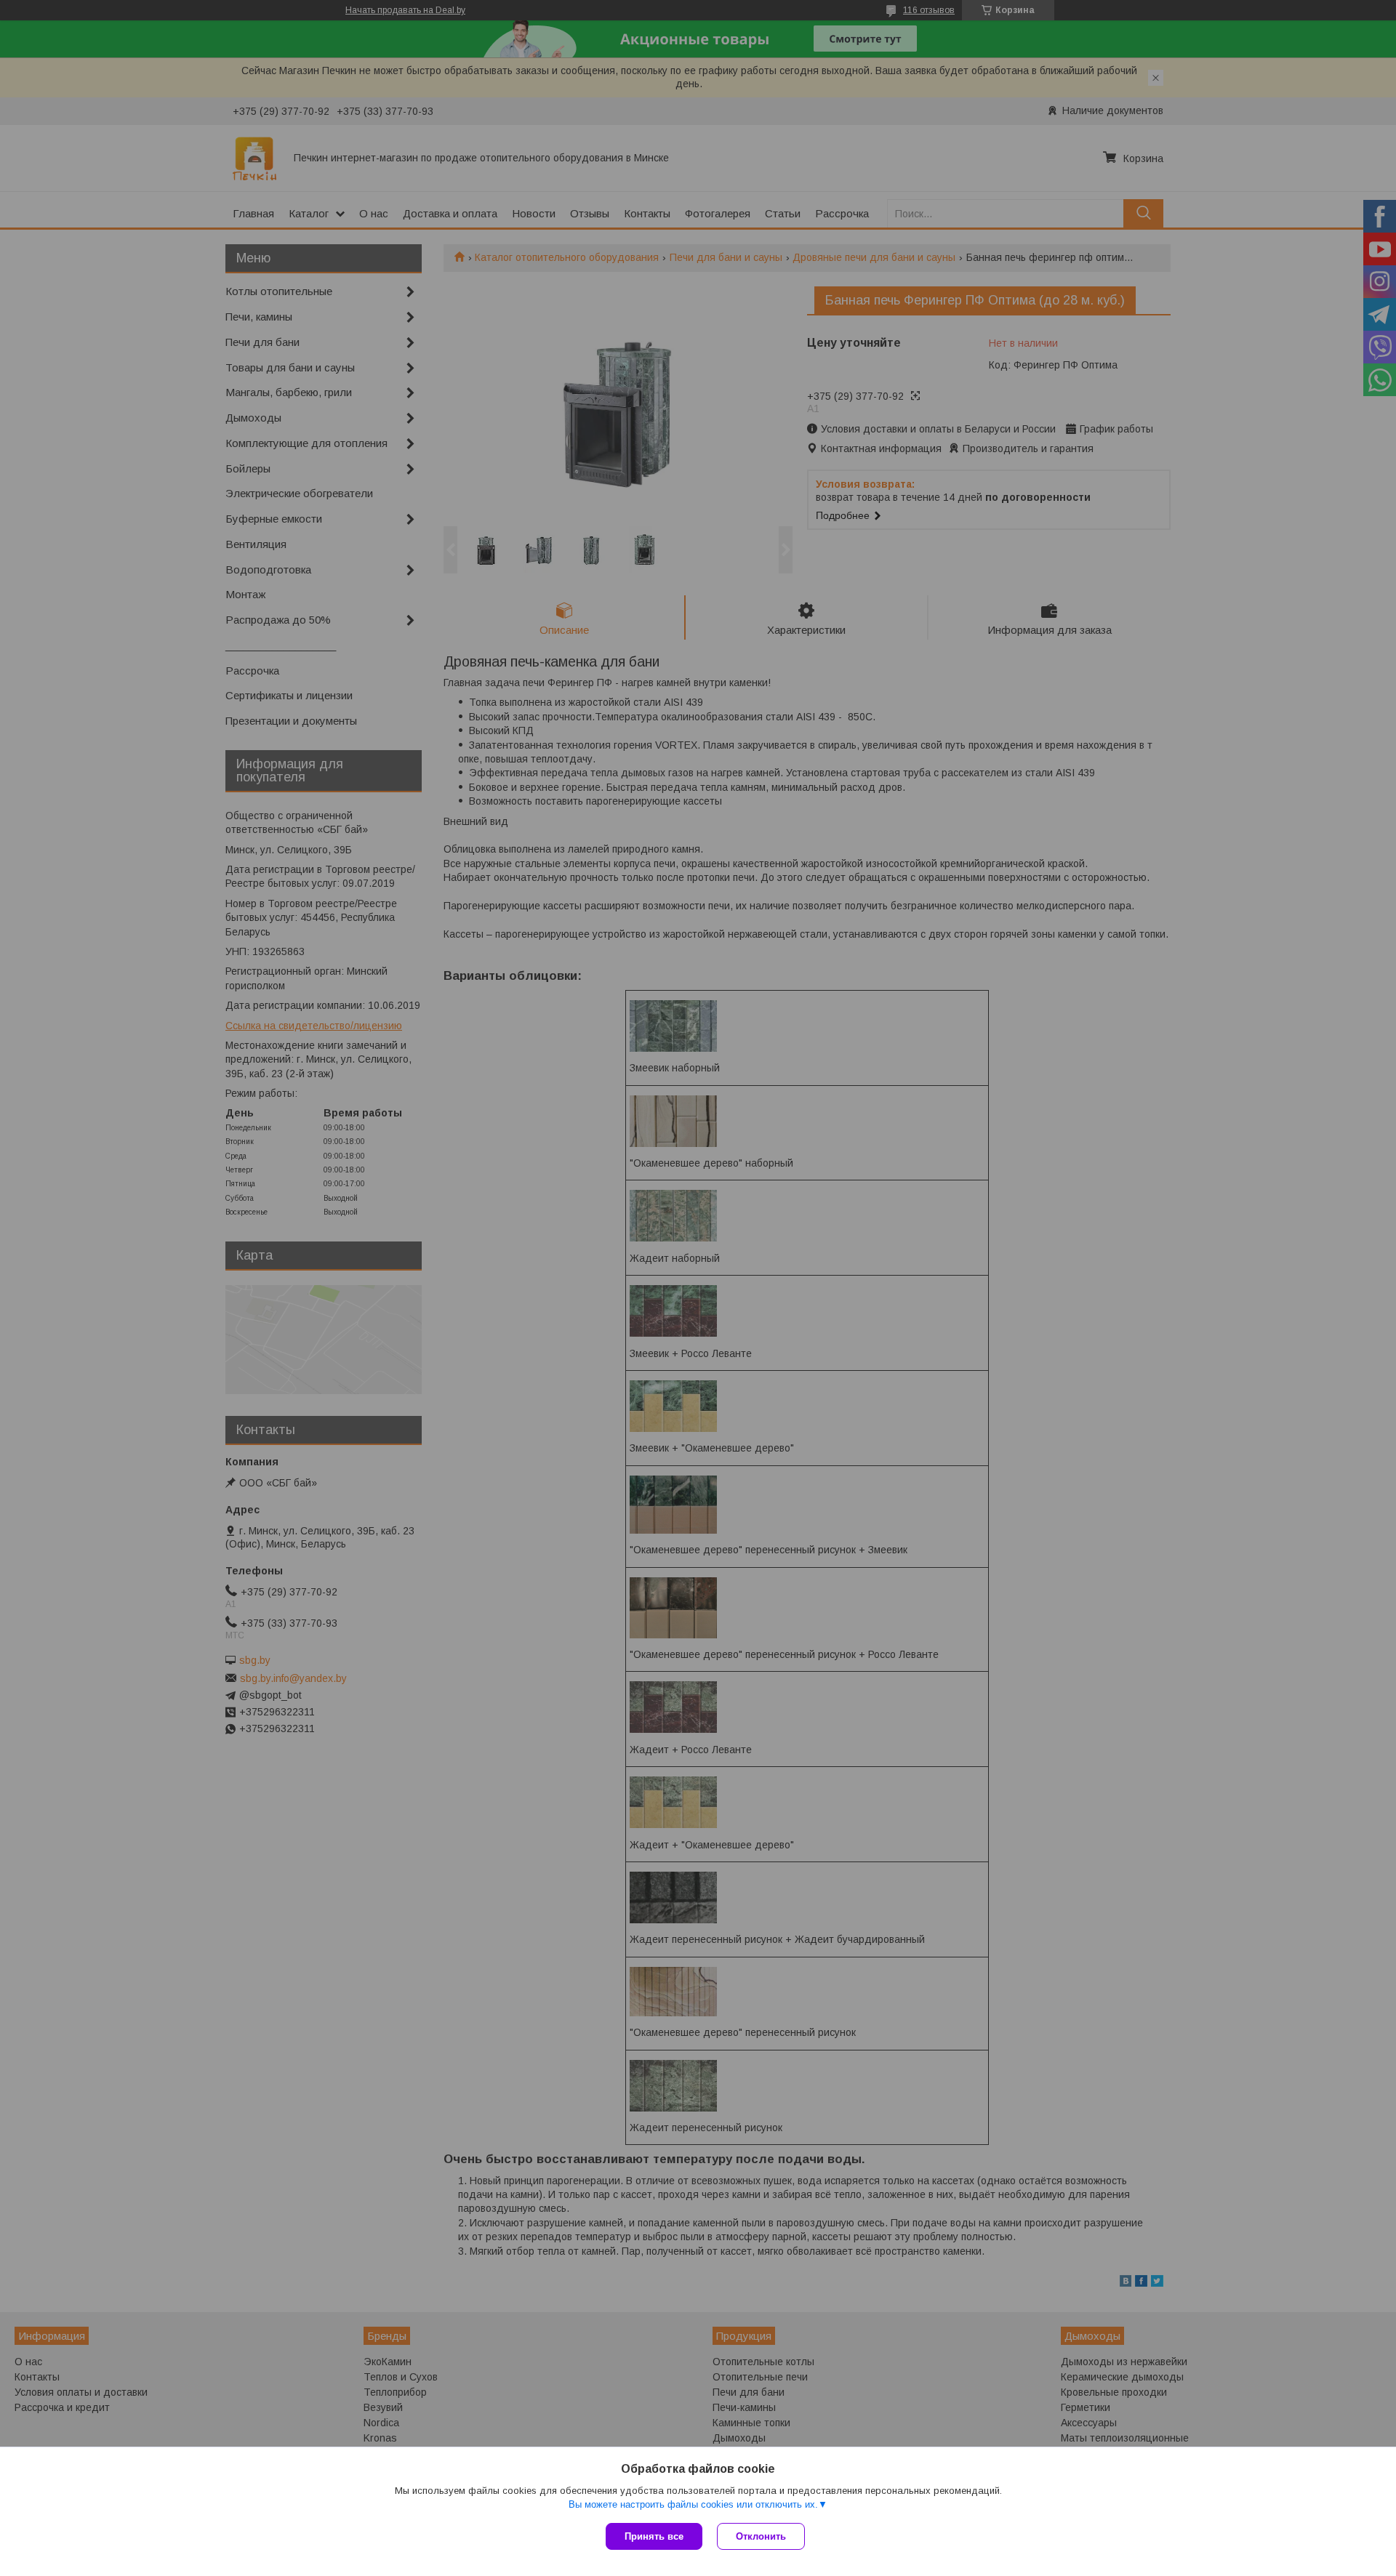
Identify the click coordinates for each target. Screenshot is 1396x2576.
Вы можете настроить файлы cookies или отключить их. (693, 2504)
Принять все (654, 2536)
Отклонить (761, 2536)
